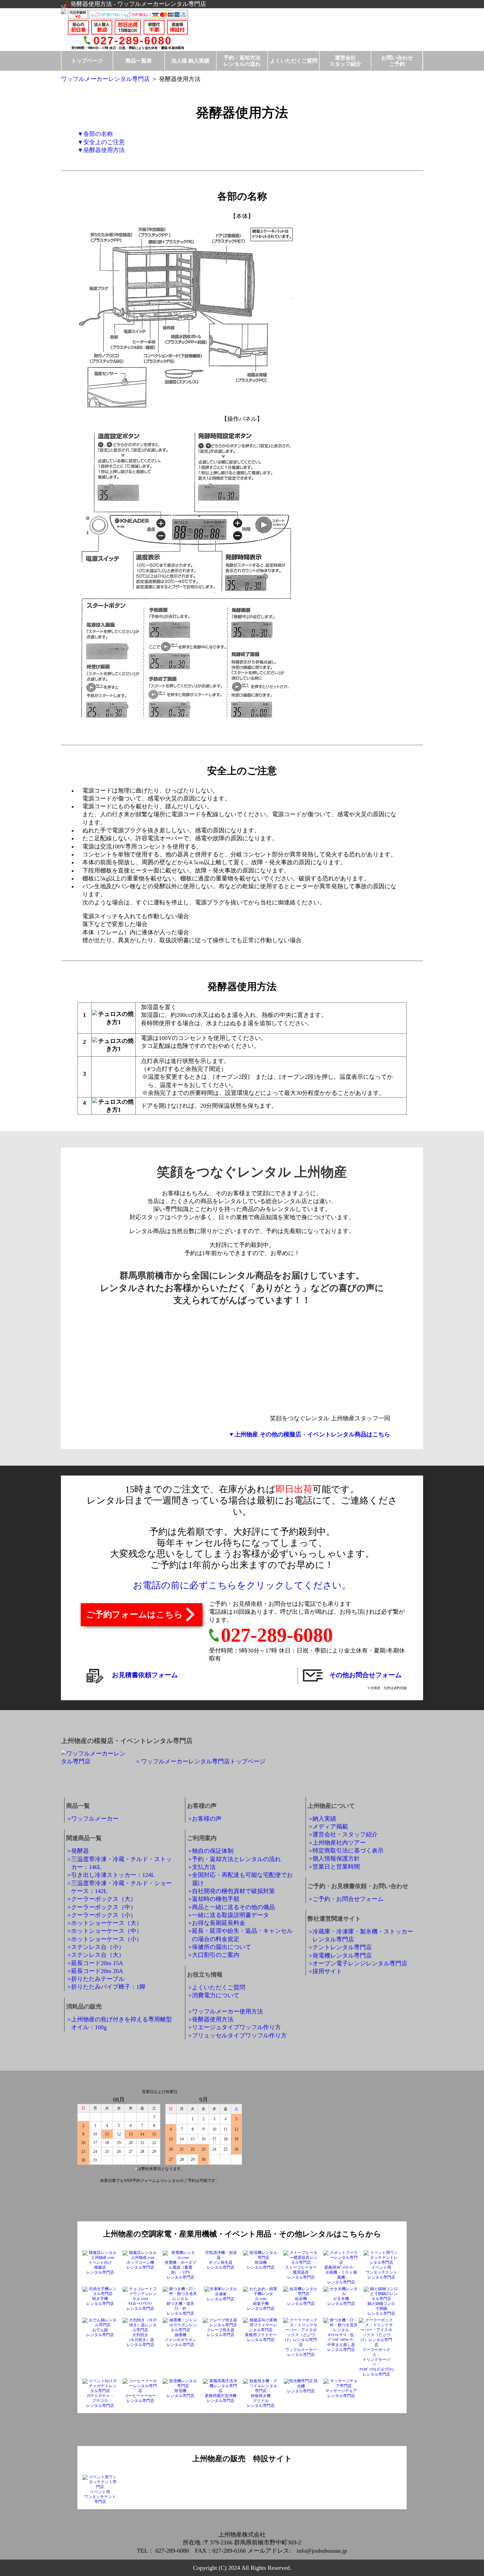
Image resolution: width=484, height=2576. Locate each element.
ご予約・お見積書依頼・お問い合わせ (358, 1886)
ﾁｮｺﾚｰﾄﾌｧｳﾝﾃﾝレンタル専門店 (140, 2306)
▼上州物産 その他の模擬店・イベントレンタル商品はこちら (309, 1434)
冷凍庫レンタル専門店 (221, 2297)
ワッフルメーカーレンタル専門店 (105, 79)
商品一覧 (78, 1806)
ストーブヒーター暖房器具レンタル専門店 (301, 2272)
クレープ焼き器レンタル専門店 (221, 2332)
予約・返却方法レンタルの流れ (242, 61)
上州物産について (331, 1806)
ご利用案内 (202, 1838)
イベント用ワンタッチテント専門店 (100, 2497)
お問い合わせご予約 (397, 61)
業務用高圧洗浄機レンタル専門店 (221, 2398)
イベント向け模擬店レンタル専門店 (100, 2267)
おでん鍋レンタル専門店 (100, 2332)
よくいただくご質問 (294, 61)
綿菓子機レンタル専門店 (261, 2306)
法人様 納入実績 (190, 61)
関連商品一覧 (84, 1838)
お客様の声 (202, 1806)
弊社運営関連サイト (334, 1919)
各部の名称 (98, 134)
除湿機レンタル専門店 (261, 2265)
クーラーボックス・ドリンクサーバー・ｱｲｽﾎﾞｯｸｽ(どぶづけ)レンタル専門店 (376, 2362)
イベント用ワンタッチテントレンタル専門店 (381, 2272)
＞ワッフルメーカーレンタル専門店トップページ (200, 1761)
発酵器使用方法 (104, 150)
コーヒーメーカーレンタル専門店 (140, 2398)
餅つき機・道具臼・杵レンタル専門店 (180, 2309)
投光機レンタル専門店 (303, 2386)
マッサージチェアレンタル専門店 (341, 2393)
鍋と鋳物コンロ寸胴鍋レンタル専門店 (381, 2309)
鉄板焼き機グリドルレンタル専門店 (261, 2401)
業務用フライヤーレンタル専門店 (261, 2337)
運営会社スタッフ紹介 (345, 61)
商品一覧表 (139, 61)
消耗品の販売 (84, 2007)
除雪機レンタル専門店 (180, 2393)
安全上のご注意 (104, 142)
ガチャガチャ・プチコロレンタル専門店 (100, 2401)
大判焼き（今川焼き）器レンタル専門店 (140, 2340)
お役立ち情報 (205, 1975)
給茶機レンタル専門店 (301, 2301)
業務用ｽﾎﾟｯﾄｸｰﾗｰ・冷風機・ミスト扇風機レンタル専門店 (341, 2275)
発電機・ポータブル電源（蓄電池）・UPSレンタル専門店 (180, 2270)
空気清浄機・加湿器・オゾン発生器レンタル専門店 (220, 2260)
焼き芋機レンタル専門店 (100, 2301)
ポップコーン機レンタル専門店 (140, 2265)
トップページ (87, 61)
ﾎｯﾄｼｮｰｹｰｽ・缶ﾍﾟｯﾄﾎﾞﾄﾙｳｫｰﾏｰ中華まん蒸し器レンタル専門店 (341, 2342)
